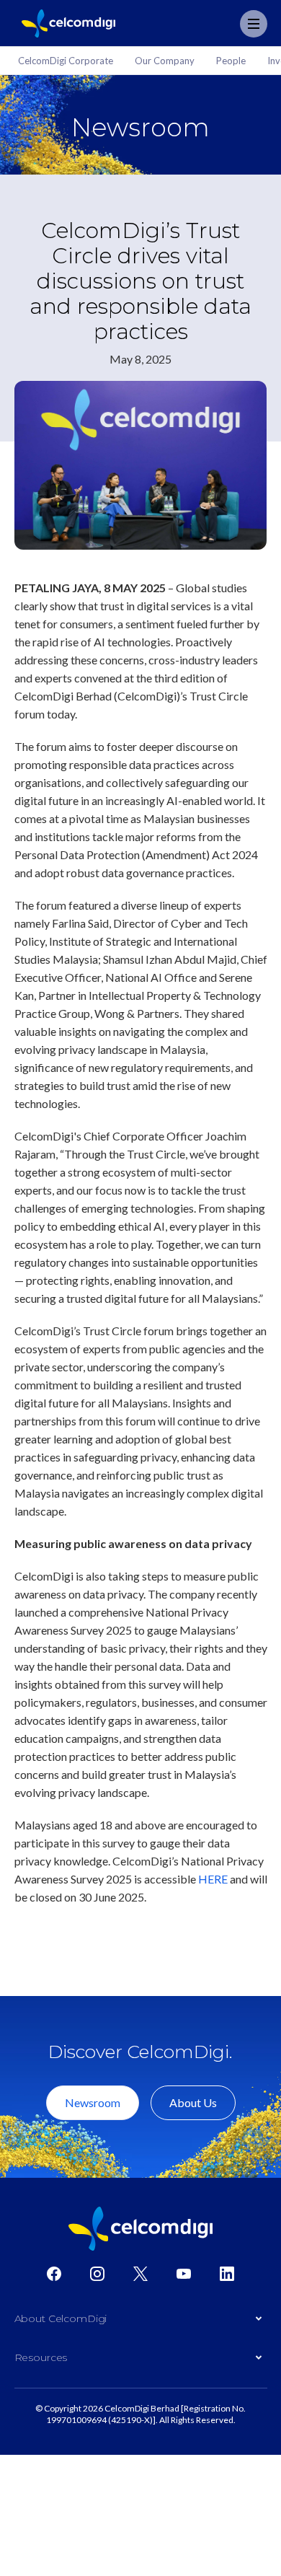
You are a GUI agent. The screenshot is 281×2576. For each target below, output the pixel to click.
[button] (141, 2322)
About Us (193, 2102)
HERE (213, 1879)
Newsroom (93, 2102)
